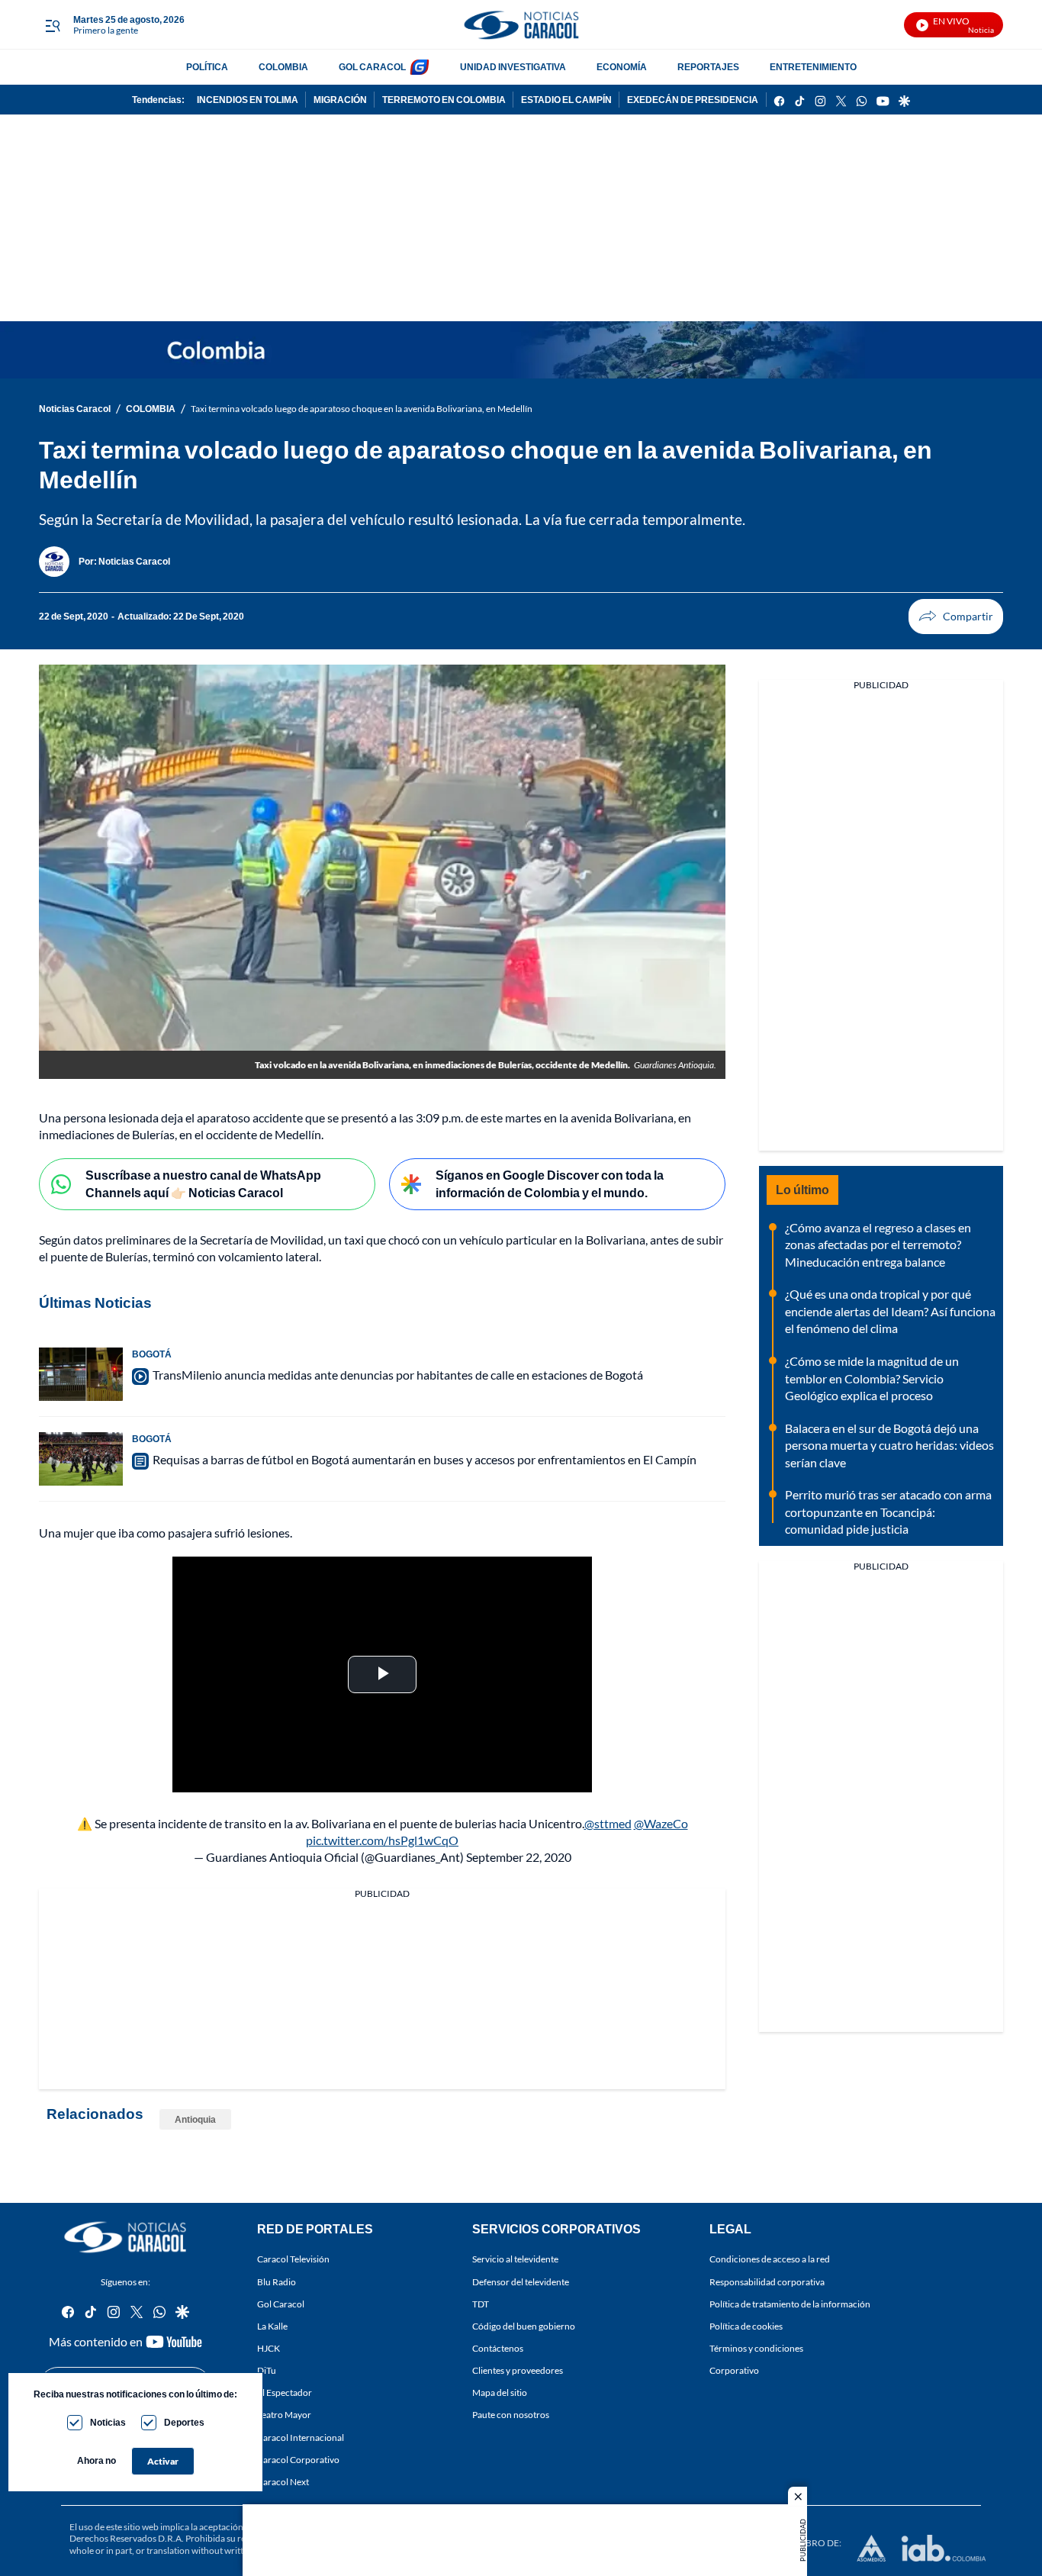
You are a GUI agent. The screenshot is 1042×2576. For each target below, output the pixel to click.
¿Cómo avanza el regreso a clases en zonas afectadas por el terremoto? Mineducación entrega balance (878, 1245)
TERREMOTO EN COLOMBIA (444, 100)
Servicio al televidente (515, 2260)
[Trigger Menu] (52, 25)
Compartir (956, 617)
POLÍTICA (207, 67)
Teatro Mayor (284, 2415)
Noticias (108, 2422)
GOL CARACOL (372, 67)
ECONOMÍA (622, 67)
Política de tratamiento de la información (790, 2304)
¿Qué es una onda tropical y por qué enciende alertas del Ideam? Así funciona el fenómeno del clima (890, 1311)
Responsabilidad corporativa (767, 2282)
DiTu (267, 2370)
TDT (481, 2304)
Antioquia (195, 2119)
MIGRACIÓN (340, 100)
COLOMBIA (283, 67)
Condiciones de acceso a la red (770, 2260)
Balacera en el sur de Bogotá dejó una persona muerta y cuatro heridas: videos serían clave (889, 1445)
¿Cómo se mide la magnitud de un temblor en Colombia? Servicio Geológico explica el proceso (872, 1378)
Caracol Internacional (301, 2438)
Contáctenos (498, 2348)
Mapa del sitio (500, 2392)
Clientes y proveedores (518, 2370)
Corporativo (734, 2370)
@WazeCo (661, 1823)
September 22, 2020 (519, 1857)
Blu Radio (277, 2282)
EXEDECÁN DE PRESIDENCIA (693, 100)
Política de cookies (746, 2326)
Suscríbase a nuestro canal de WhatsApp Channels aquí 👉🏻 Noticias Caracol (203, 1183)
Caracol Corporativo (298, 2460)
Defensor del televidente (521, 2282)
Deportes (184, 2422)
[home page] (521, 25)
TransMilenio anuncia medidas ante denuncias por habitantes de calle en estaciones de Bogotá (398, 1375)
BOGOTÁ (152, 1354)
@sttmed (608, 1823)
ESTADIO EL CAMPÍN (566, 100)
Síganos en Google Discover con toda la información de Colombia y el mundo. (550, 1183)
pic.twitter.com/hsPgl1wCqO (382, 1840)
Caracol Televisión (293, 2260)
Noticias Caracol (75, 409)
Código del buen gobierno (524, 2326)
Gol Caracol (281, 2304)
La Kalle (272, 2326)
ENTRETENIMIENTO (813, 67)
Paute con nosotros (511, 2415)
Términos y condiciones (756, 2348)
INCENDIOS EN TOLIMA (248, 100)
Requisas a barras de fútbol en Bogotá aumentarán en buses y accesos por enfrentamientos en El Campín (425, 1459)
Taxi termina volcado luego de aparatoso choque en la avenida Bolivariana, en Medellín (362, 409)
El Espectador (285, 2392)
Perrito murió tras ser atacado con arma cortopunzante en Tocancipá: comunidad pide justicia (888, 1512)
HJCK (269, 2348)
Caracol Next (283, 2482)
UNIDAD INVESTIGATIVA (513, 67)
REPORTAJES (708, 67)
